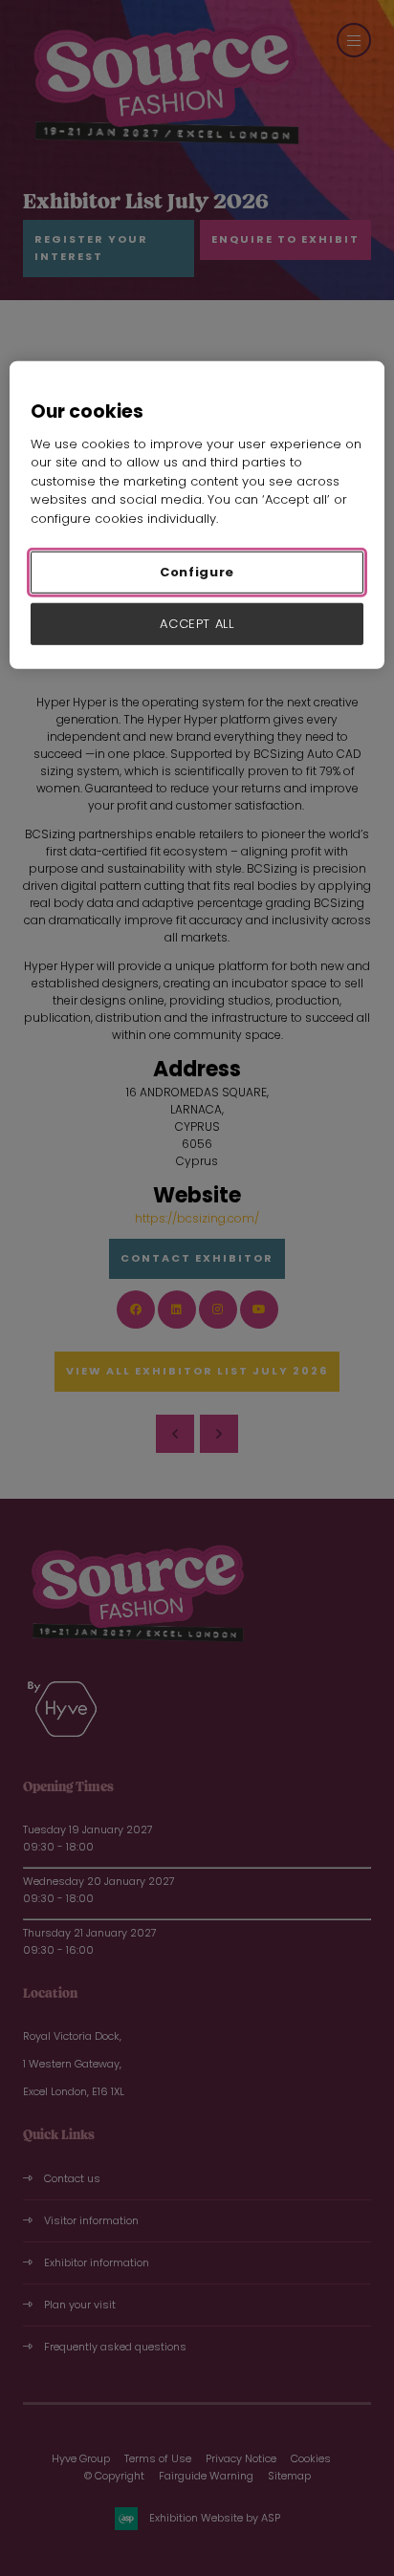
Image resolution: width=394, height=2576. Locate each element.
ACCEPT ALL (197, 624)
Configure (197, 572)
